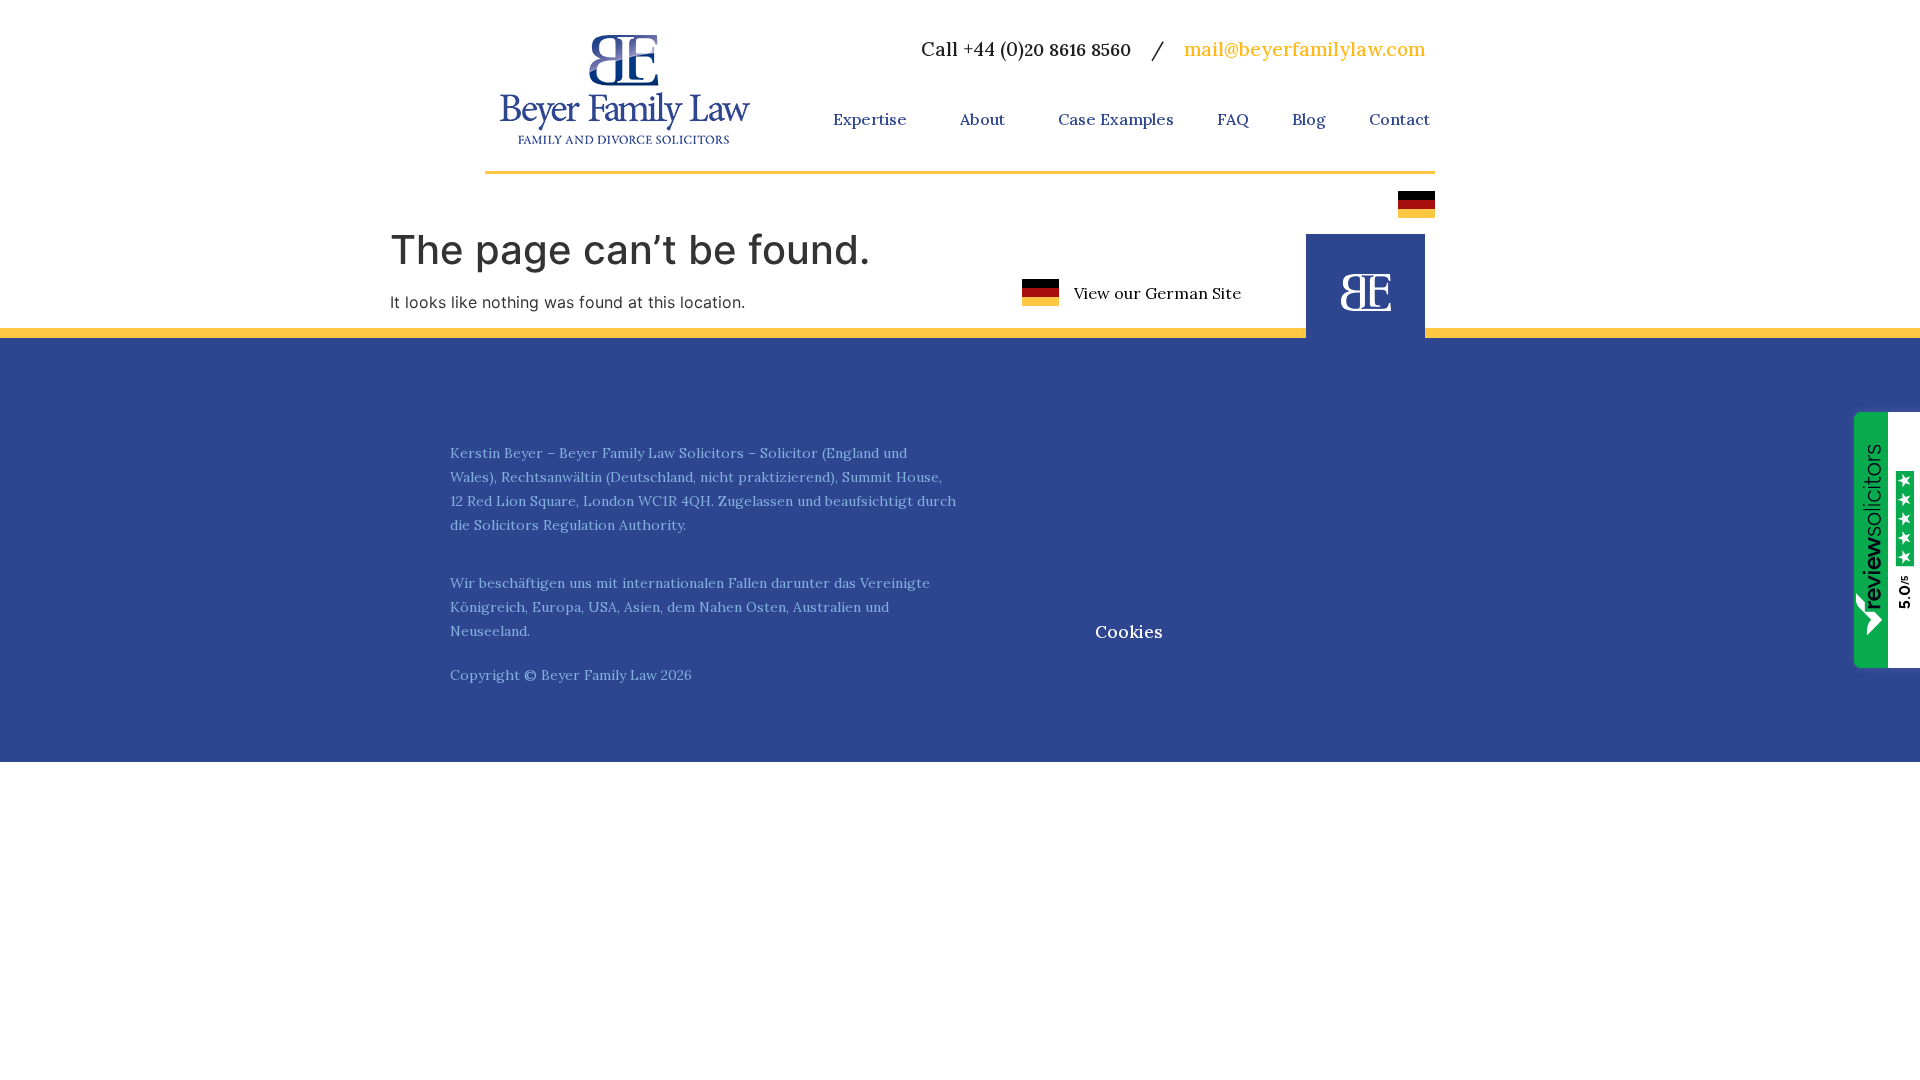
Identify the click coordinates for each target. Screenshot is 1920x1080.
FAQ (1233, 119)
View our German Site (1157, 293)
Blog (1309, 119)
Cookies (1129, 632)
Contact (1399, 119)
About (982, 119)
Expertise (870, 119)
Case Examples (1116, 119)
